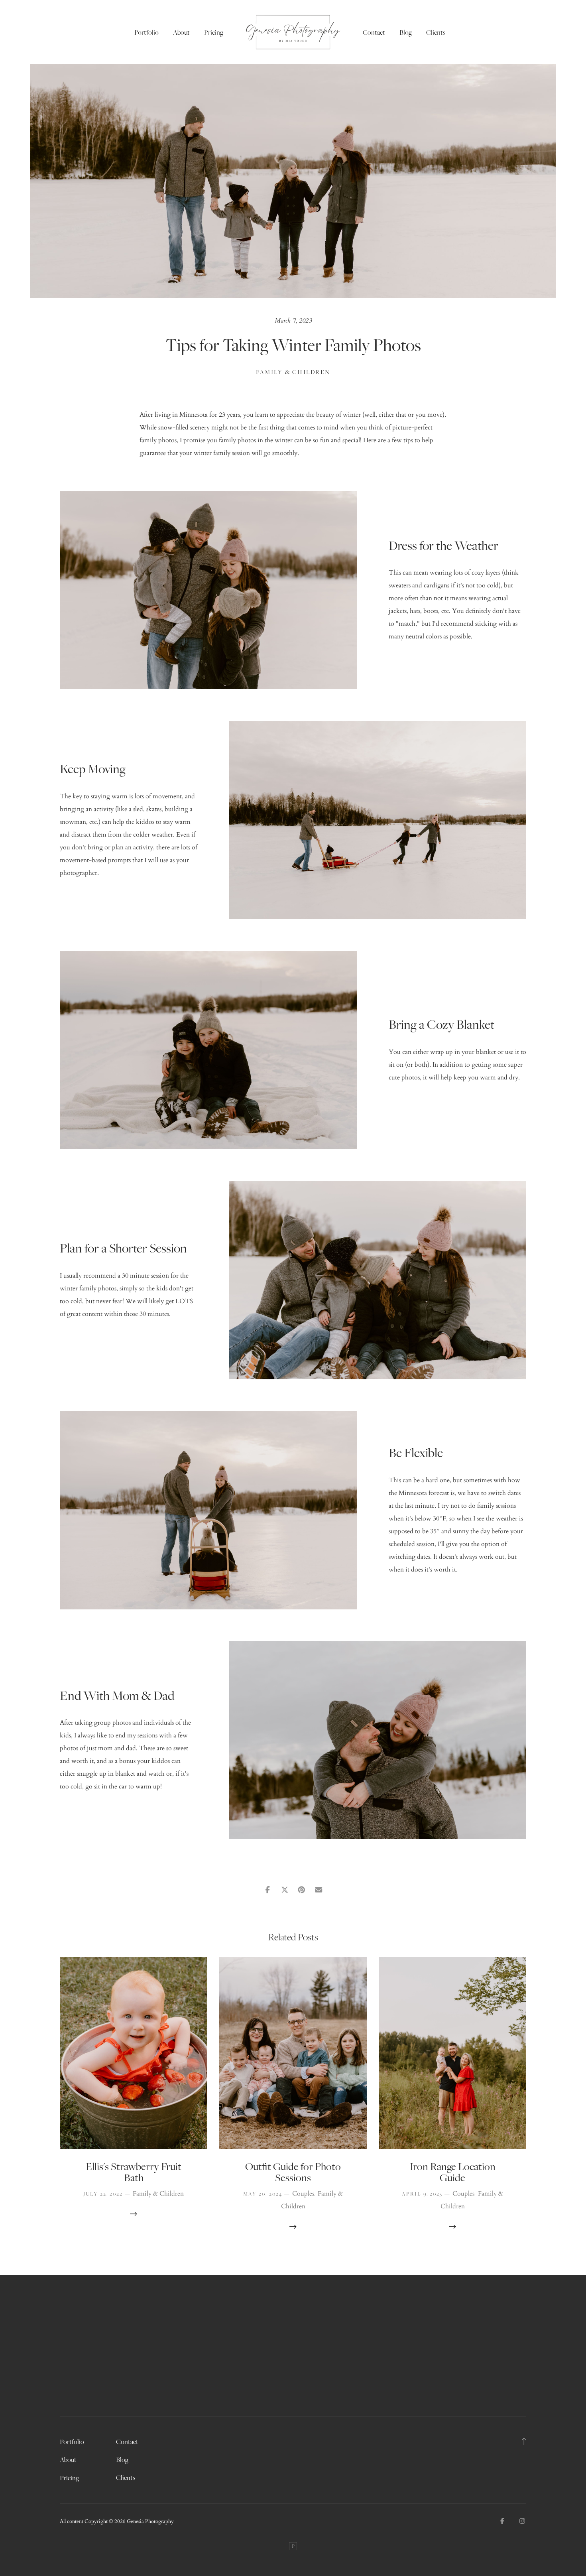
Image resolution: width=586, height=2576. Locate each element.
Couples (303, 2194)
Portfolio (146, 32)
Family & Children (293, 372)
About (181, 32)
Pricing (214, 32)
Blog (406, 32)
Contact (374, 32)
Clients (436, 32)
